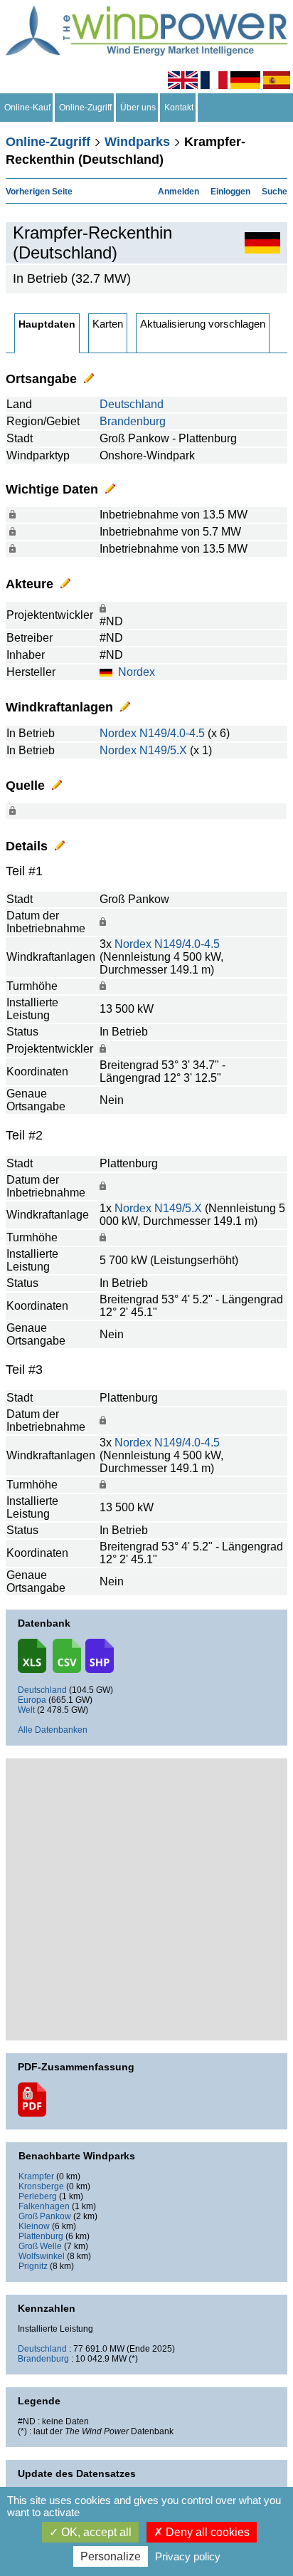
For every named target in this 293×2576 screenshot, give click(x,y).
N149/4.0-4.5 (172, 733)
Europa (32, 1700)
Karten (108, 324)
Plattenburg (41, 2236)
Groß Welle (40, 2246)
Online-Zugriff (85, 108)
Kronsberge (41, 2186)
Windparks (137, 142)
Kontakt (179, 108)
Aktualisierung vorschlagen (203, 324)
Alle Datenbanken (53, 1730)
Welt (26, 1710)
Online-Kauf (27, 108)
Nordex (137, 672)
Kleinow (34, 2226)
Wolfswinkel (42, 2256)
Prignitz (33, 2266)
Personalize (111, 2556)
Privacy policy (188, 2556)
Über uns (138, 108)
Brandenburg (133, 421)
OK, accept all (95, 2532)
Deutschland (132, 404)
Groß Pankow (45, 2216)
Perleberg (38, 2196)
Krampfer (36, 2176)
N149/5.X (163, 750)
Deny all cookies (206, 2532)
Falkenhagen (44, 2206)
